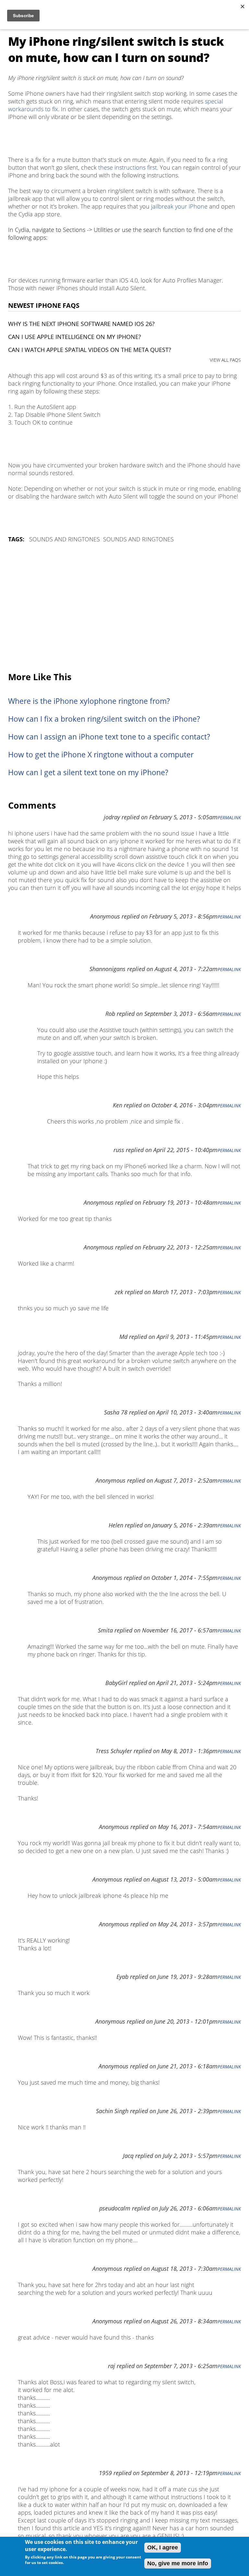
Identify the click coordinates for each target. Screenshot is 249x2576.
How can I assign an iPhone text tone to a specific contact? (109, 737)
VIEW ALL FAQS (225, 360)
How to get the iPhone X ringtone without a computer (101, 755)
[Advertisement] (124, 608)
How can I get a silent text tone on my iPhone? (88, 772)
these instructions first (128, 167)
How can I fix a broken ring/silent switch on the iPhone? (104, 719)
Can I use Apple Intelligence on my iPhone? (75, 337)
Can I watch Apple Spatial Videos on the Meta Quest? (90, 350)
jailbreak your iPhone (179, 206)
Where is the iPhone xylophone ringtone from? (89, 701)
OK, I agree (163, 2547)
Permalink (229, 818)
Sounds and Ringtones (65, 539)
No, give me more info (178, 2563)
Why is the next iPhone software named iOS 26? (81, 324)
